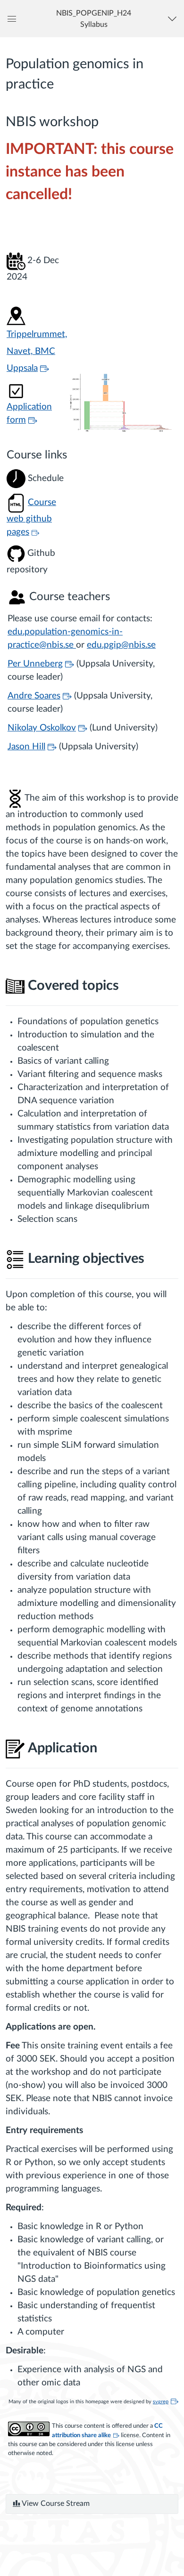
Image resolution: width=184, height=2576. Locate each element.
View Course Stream (55, 2504)
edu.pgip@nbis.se (121, 645)
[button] (94, 19)
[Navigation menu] (174, 19)
